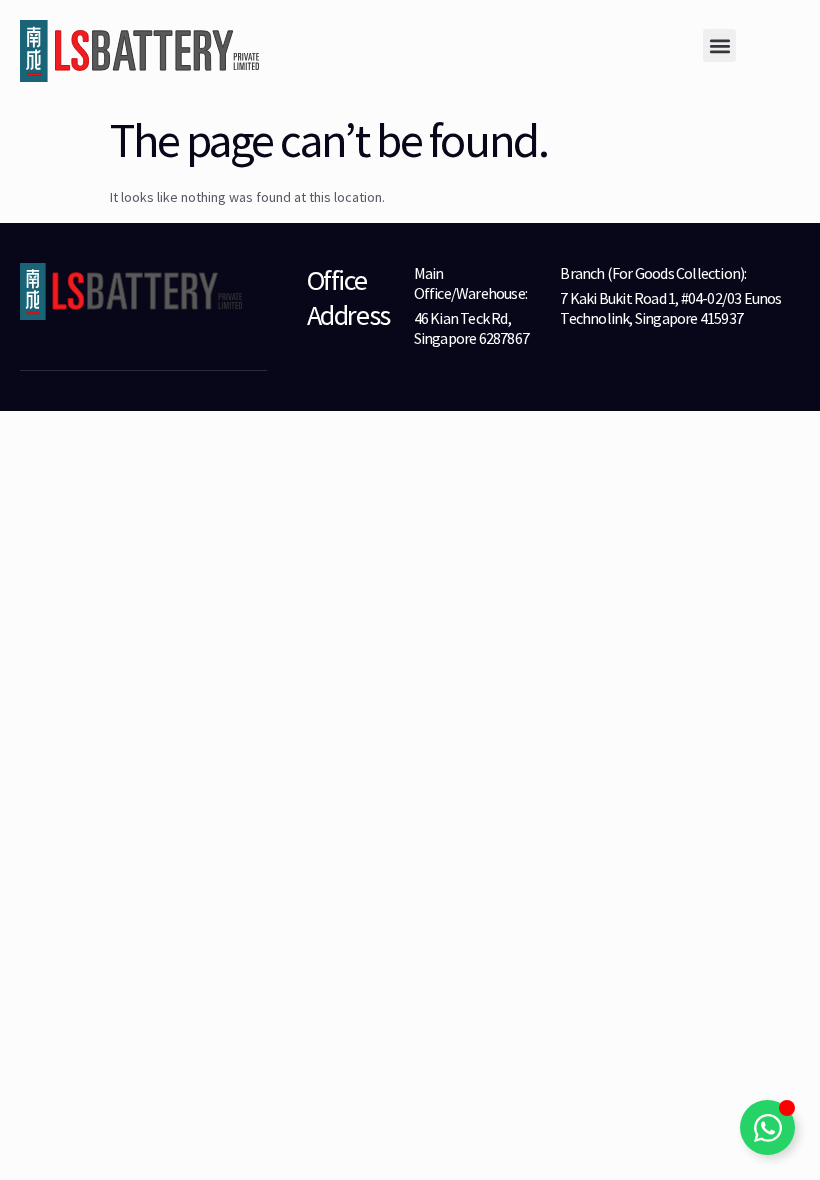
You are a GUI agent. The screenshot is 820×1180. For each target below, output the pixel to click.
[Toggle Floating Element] (767, 1127)
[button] (719, 45)
